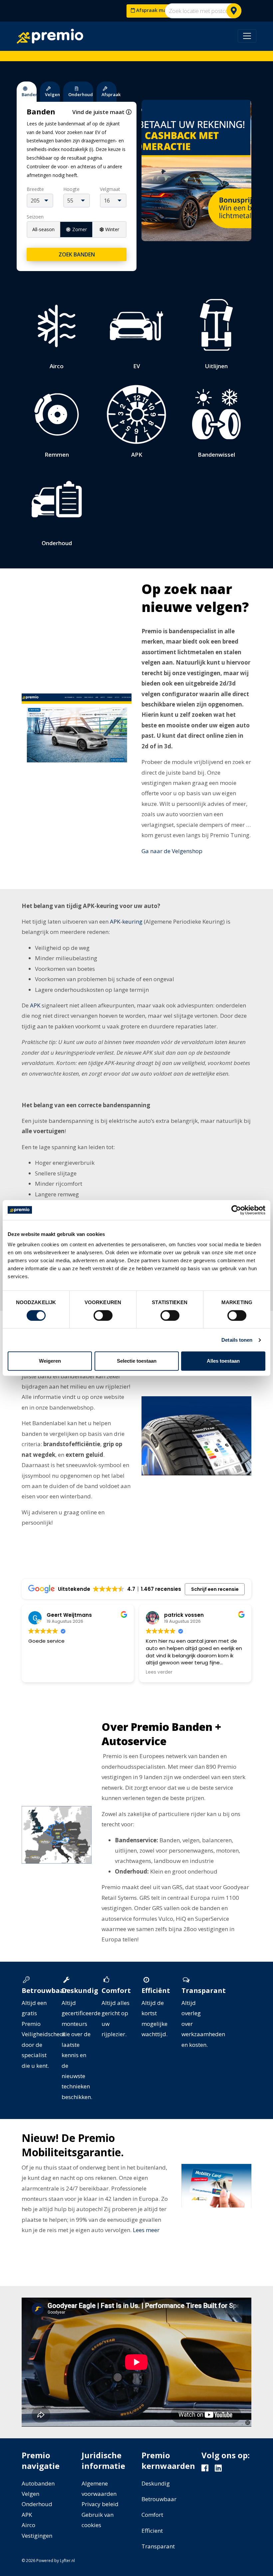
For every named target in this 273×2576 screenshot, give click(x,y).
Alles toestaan (223, 1361)
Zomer (80, 229)
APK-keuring (126, 921)
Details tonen (237, 1340)
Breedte (35, 189)
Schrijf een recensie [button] (215, 1589)
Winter (112, 229)
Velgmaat (110, 189)
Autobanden (38, 2483)
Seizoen (35, 217)
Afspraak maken (155, 10)
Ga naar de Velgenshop (172, 851)
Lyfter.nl (67, 2561)
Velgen (30, 2494)
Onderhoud (37, 2504)
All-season (43, 229)
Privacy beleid (100, 2504)
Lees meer (146, 2230)
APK (35, 1005)
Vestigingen (37, 2536)
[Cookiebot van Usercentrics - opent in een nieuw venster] (236, 1210)
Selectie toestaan (137, 1361)
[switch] (103, 1315)
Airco (28, 2525)
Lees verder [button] (159, 1672)
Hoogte (71, 189)
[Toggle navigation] (247, 36)
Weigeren (50, 1361)
